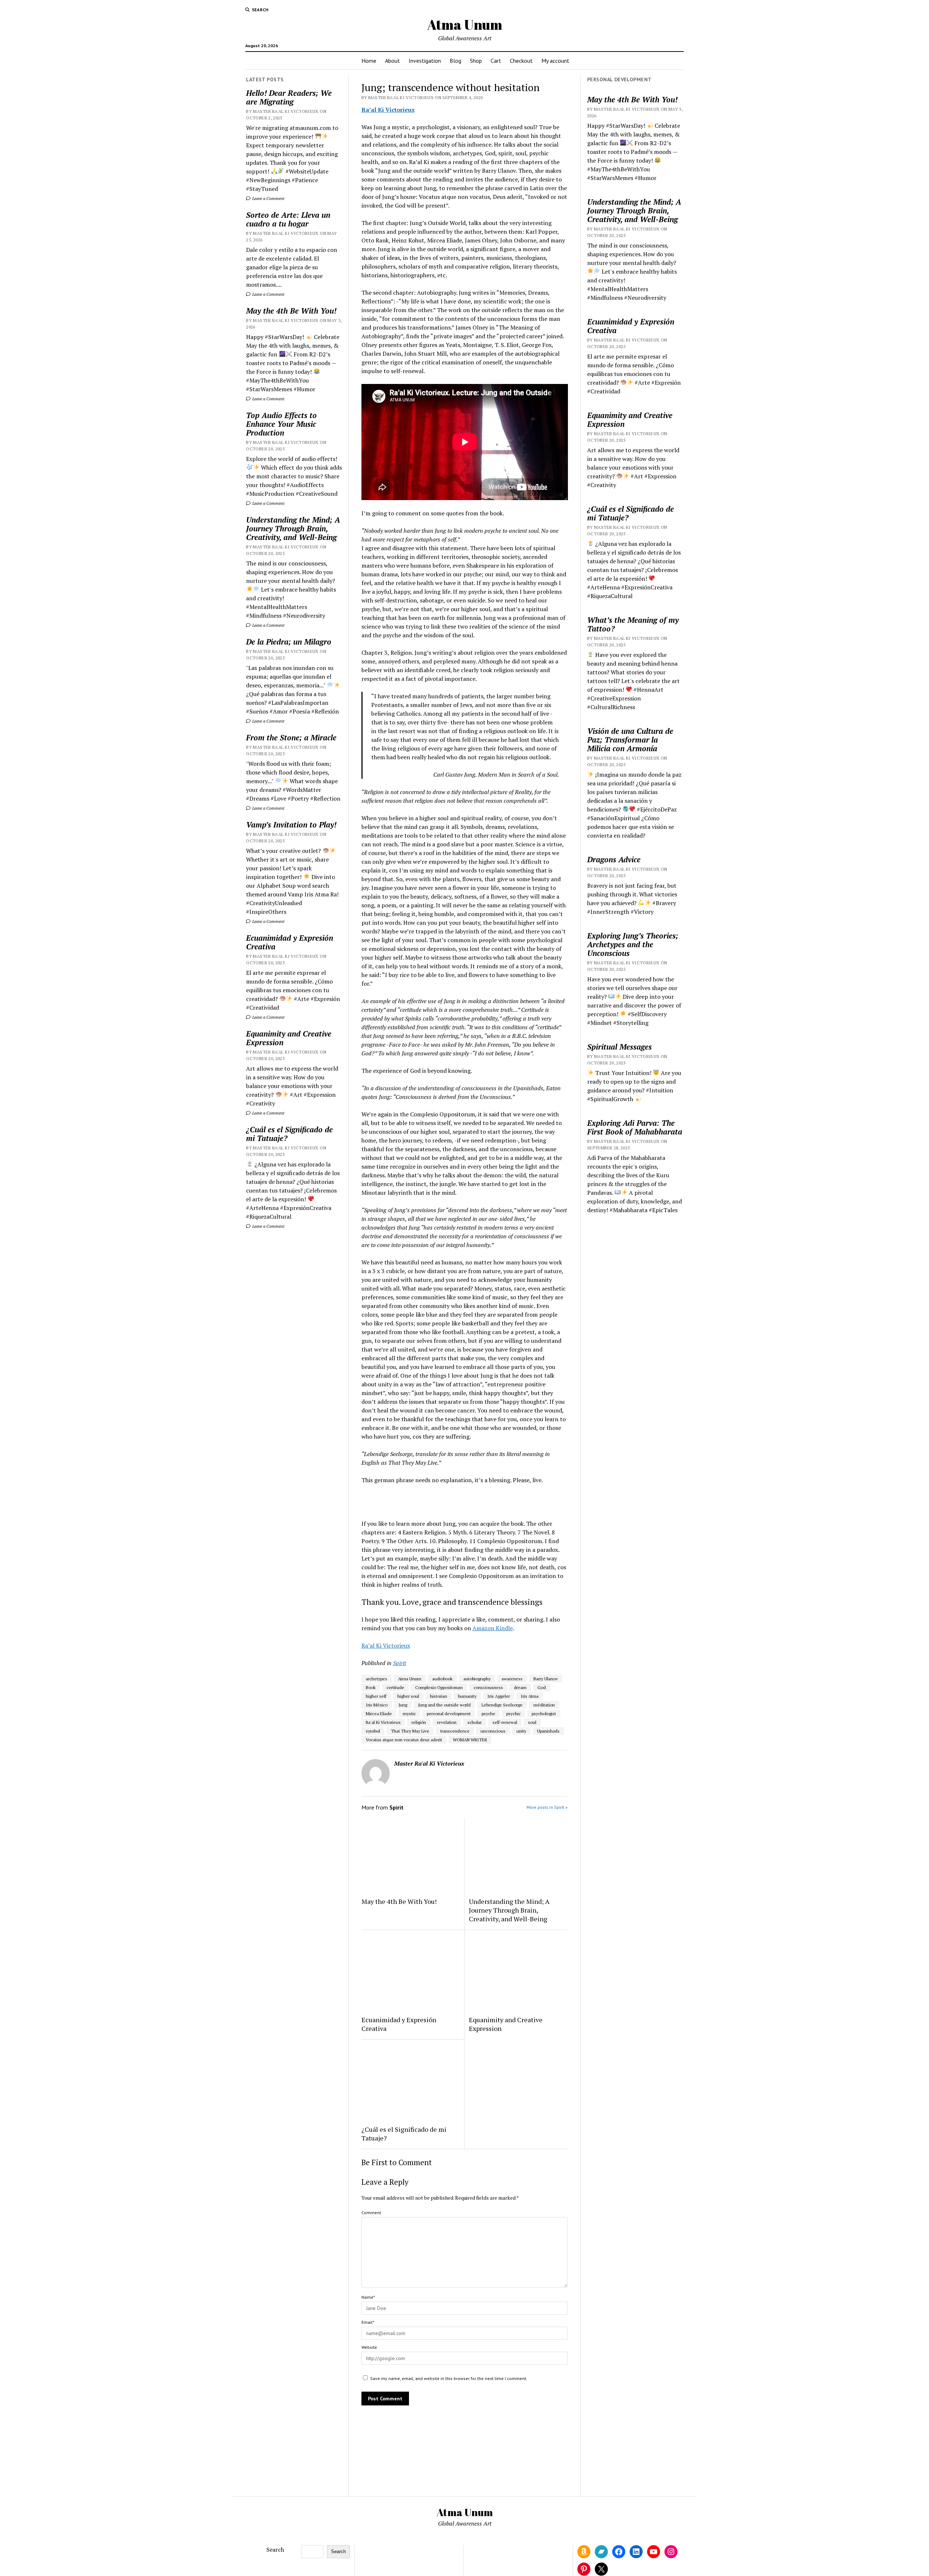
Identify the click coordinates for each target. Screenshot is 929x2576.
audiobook (442, 1679)
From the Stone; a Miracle (291, 737)
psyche (488, 1714)
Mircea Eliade (379, 1714)
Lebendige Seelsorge (502, 1705)
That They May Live (410, 1731)
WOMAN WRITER (470, 1740)
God (542, 1687)
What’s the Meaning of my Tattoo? (633, 624)
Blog (455, 61)
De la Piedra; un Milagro (289, 642)
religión (419, 1722)
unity (521, 1731)
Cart (496, 61)
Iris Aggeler (499, 1696)
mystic (409, 1714)
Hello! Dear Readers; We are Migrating (289, 97)
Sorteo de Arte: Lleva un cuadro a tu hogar (288, 219)
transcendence (455, 1731)
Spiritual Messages (619, 1047)
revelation (447, 1722)
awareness (512, 1679)
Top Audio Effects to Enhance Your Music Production (281, 424)
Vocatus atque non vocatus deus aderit (404, 1740)
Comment (371, 2213)
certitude (395, 1687)
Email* (368, 2322)
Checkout (521, 61)
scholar (474, 1722)
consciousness (488, 1687)
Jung (403, 1705)
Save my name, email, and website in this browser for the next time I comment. (449, 2378)
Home (369, 61)
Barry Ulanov (546, 1679)
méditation (544, 1705)
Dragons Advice (614, 859)
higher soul (408, 1696)
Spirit (400, 1663)
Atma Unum (465, 24)
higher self (376, 1696)
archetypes (376, 1679)
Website (369, 2347)
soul (532, 1722)
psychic (513, 1714)
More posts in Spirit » (547, 1807)
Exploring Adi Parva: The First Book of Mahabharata (635, 1127)
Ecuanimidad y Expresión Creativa (290, 942)
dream (520, 1687)
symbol (373, 1731)
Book (371, 1687)
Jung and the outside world (444, 1705)
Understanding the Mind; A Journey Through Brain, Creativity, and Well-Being (293, 528)
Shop (476, 61)
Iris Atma (530, 1696)
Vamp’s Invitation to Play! (291, 825)
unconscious (493, 1731)
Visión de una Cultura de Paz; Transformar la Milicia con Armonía (630, 740)
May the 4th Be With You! (291, 311)
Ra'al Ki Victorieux (383, 1722)
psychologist (544, 1714)
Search (275, 2550)
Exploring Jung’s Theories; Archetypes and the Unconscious (633, 944)
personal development (449, 1714)
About (392, 61)
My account (555, 61)
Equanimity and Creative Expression (289, 1038)
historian (439, 1696)
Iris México (377, 1705)
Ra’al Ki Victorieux (388, 110)
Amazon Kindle (493, 1628)
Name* (368, 2297)
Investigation (425, 61)
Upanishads (548, 1731)
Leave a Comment (268, 198)
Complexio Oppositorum (439, 1687)
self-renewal (505, 1722)
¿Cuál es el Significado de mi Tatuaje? (289, 1134)
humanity (467, 1696)
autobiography (477, 1679)
